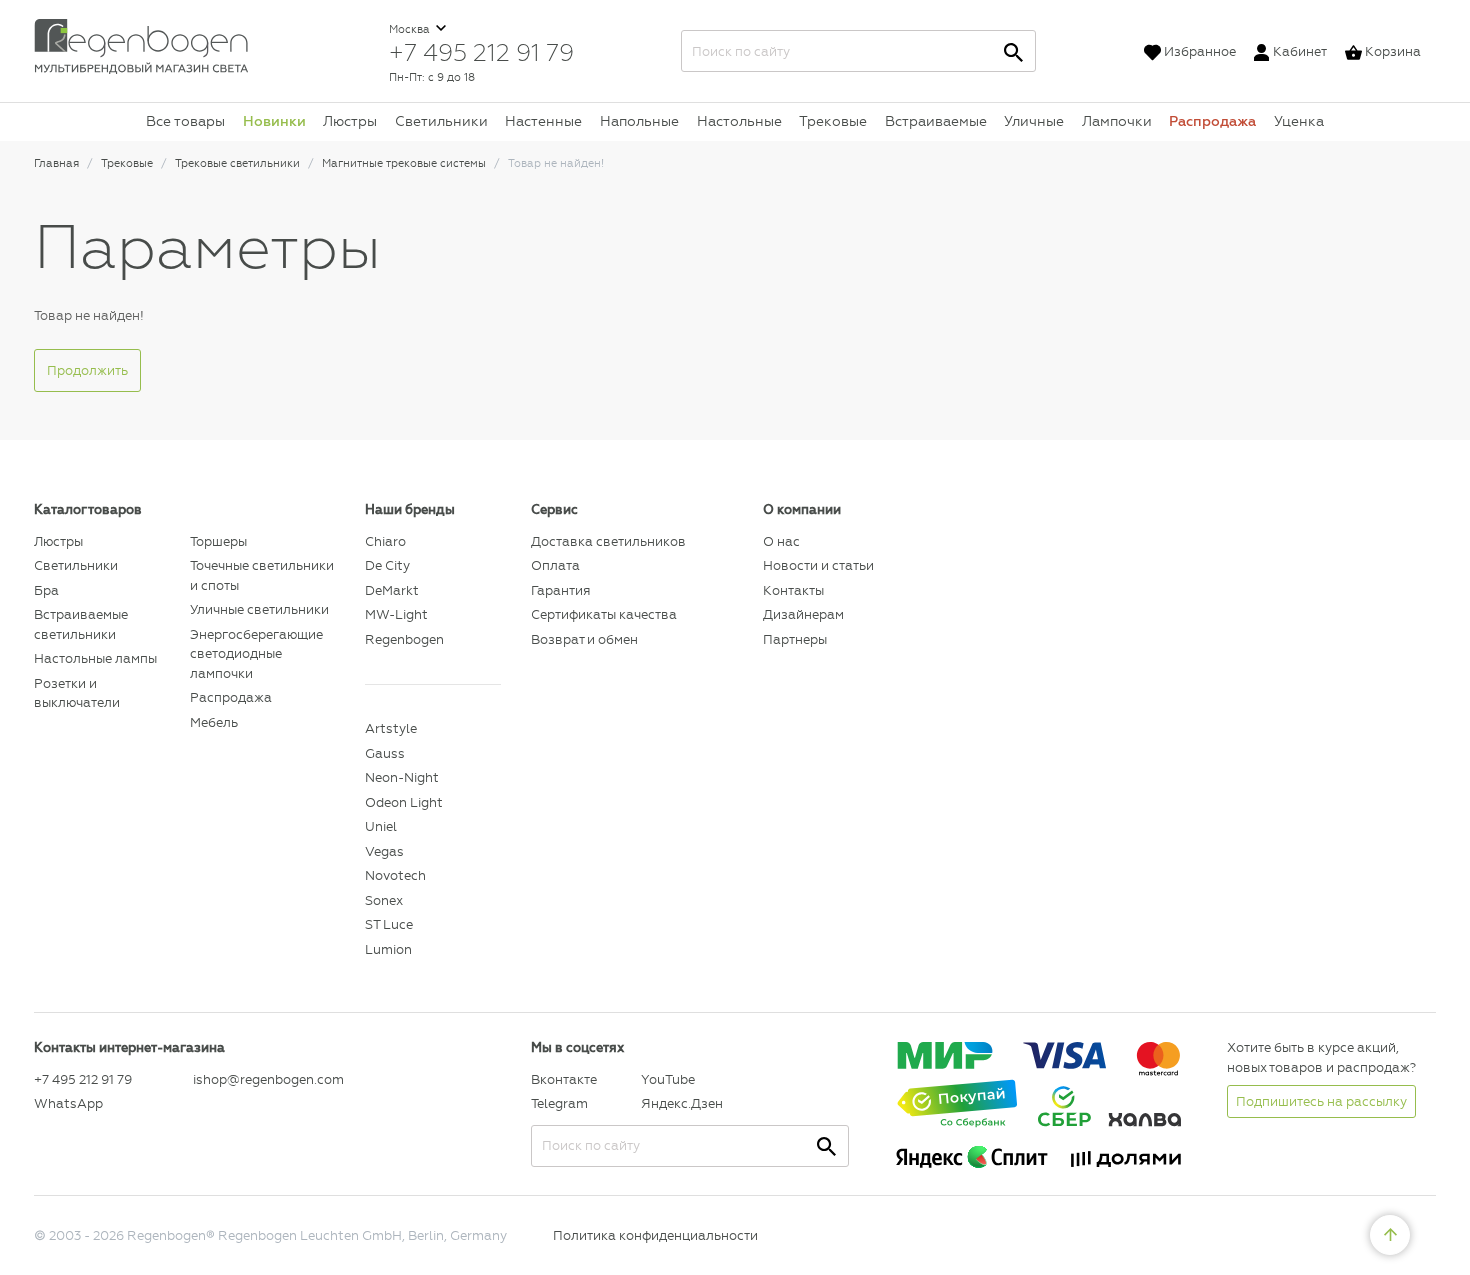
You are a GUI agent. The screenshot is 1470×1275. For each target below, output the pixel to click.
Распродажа (1212, 121)
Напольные (639, 121)
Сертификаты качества (604, 614)
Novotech (395, 875)
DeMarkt (392, 590)
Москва (411, 29)
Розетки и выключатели (77, 693)
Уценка (1299, 121)
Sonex (384, 900)
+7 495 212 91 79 (481, 52)
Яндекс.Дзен (682, 1103)
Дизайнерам (803, 614)
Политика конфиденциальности (655, 1235)
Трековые (833, 121)
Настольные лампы (95, 658)
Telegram (559, 1103)
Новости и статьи (818, 565)
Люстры (350, 121)
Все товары (185, 121)
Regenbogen (404, 639)
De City (387, 565)
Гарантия (560, 590)
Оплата (555, 565)
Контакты (793, 590)
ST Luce (389, 924)
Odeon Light (404, 802)
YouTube (668, 1079)
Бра (46, 590)
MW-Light (396, 614)
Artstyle (391, 728)
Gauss (385, 753)
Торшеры (218, 541)
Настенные (543, 121)
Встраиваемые (936, 121)
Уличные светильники (259, 609)
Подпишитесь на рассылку (1321, 1101)
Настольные (739, 121)
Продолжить (87, 370)
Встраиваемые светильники (81, 624)
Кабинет (1300, 51)
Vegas (384, 851)
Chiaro (385, 541)
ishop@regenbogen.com (267, 1079)
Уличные (1034, 121)
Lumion (388, 949)
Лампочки (1117, 121)
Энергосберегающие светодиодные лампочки (256, 654)
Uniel (381, 826)
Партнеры (795, 639)
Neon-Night (402, 777)
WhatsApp (68, 1103)
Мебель (214, 722)
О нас (781, 541)
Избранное (1200, 51)
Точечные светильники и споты (262, 575)
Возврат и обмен (584, 639)
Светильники (441, 121)
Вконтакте (564, 1079)
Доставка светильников (608, 541)
